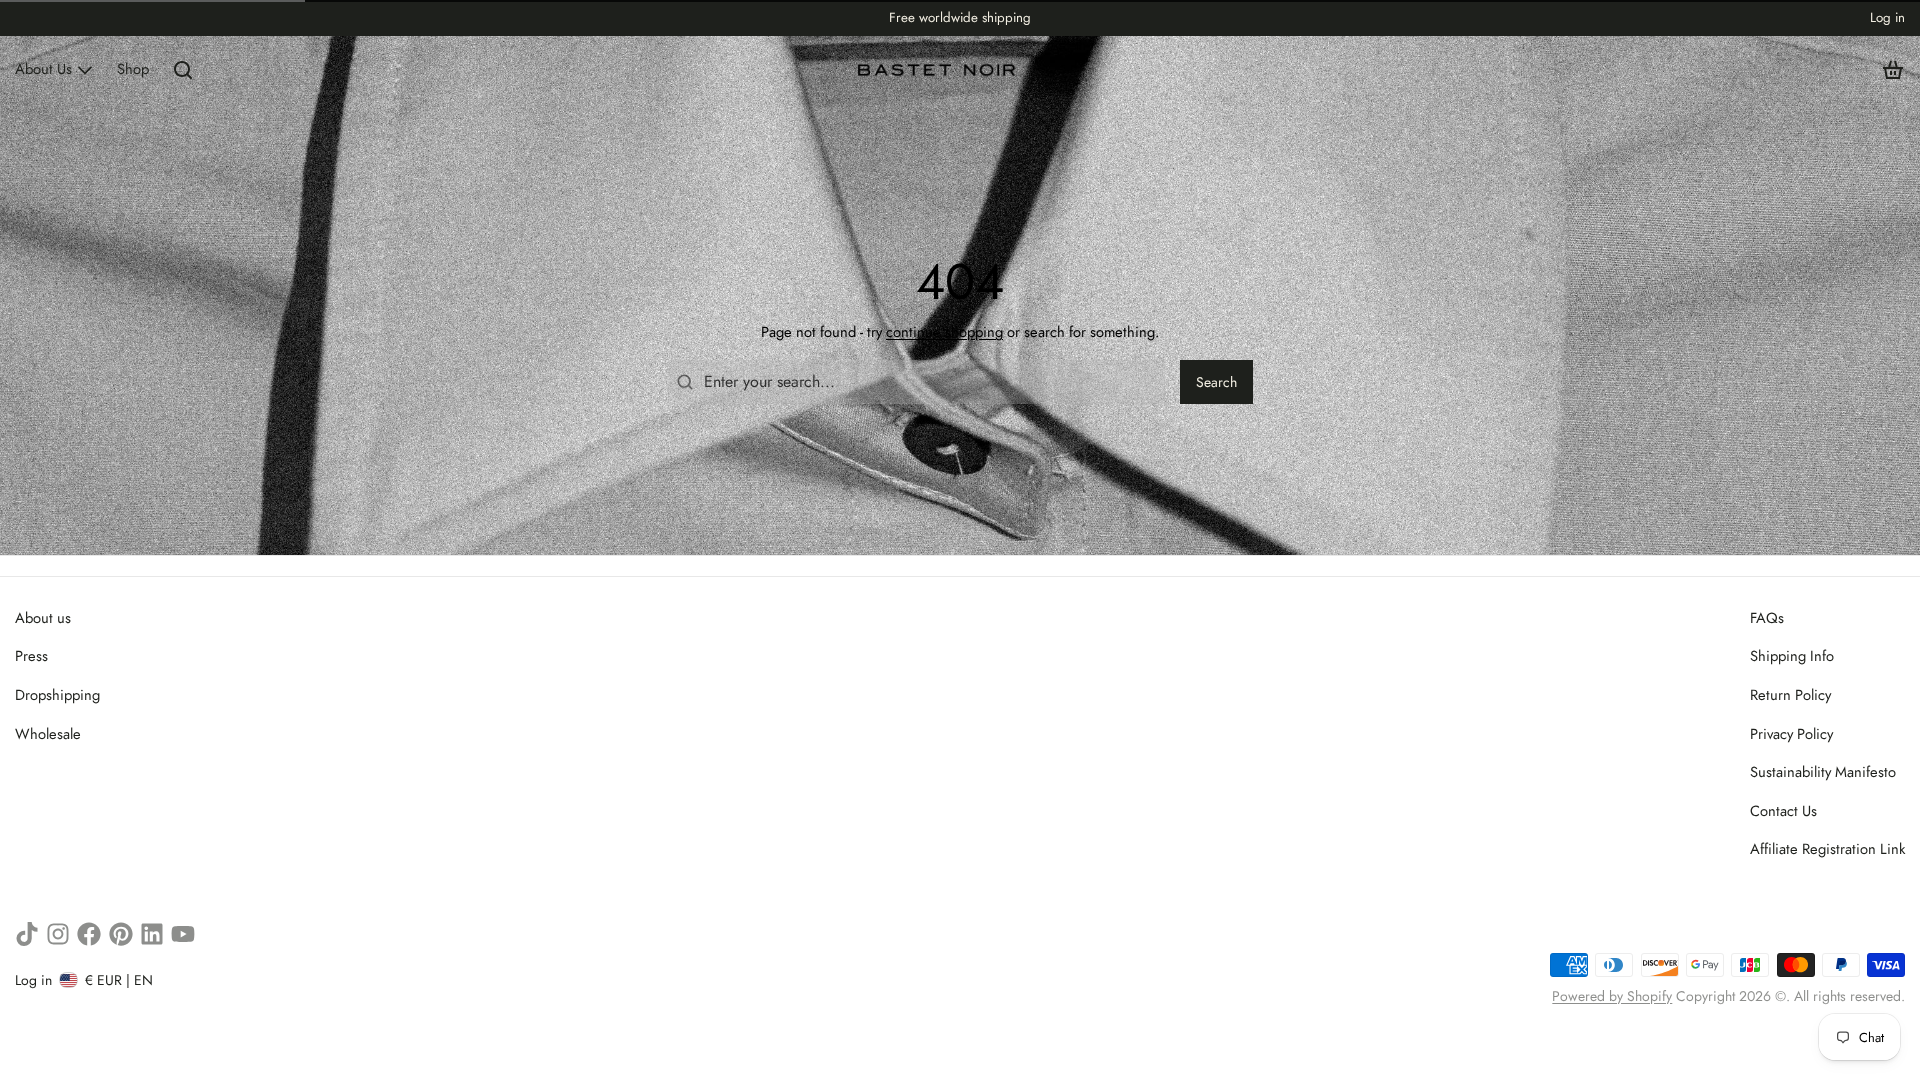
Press (31, 656)
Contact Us (1783, 811)
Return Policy (1790, 695)
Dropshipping (57, 695)
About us (43, 618)
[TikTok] (27, 934)
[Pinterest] (121, 934)
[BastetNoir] (937, 70)
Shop (133, 69)
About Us (43, 69)
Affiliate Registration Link (1827, 849)
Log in (1887, 17)
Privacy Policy (1791, 734)
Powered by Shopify (1612, 996)
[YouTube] (183, 934)
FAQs (1767, 618)
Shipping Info (1792, 656)
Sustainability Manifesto (1823, 772)
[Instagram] (58, 934)
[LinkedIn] (152, 934)
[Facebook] (89, 934)
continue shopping (944, 332)
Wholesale (48, 734)
